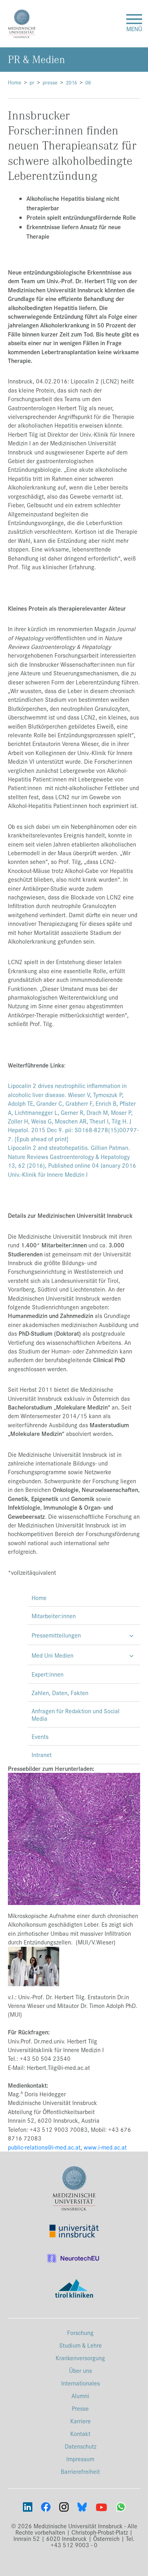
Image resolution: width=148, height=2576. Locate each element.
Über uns (81, 2370)
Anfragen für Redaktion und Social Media (76, 1714)
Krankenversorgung (80, 2358)
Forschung (80, 2332)
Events (40, 1736)
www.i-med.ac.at (105, 2147)
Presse (80, 2408)
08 (88, 82)
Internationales (81, 2383)
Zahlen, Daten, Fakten (60, 1693)
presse (50, 82)
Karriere (81, 2421)
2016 (71, 82)
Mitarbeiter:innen (54, 1616)
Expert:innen (48, 1674)
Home (15, 82)
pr (32, 82)
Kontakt (80, 2433)
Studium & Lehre (81, 2345)
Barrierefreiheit (80, 2471)
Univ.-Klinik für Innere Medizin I (48, 1174)
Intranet (42, 1754)
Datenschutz (81, 2446)
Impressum (80, 2459)
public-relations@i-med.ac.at (44, 2147)
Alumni (80, 2396)
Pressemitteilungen (56, 1635)
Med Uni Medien (52, 1655)
